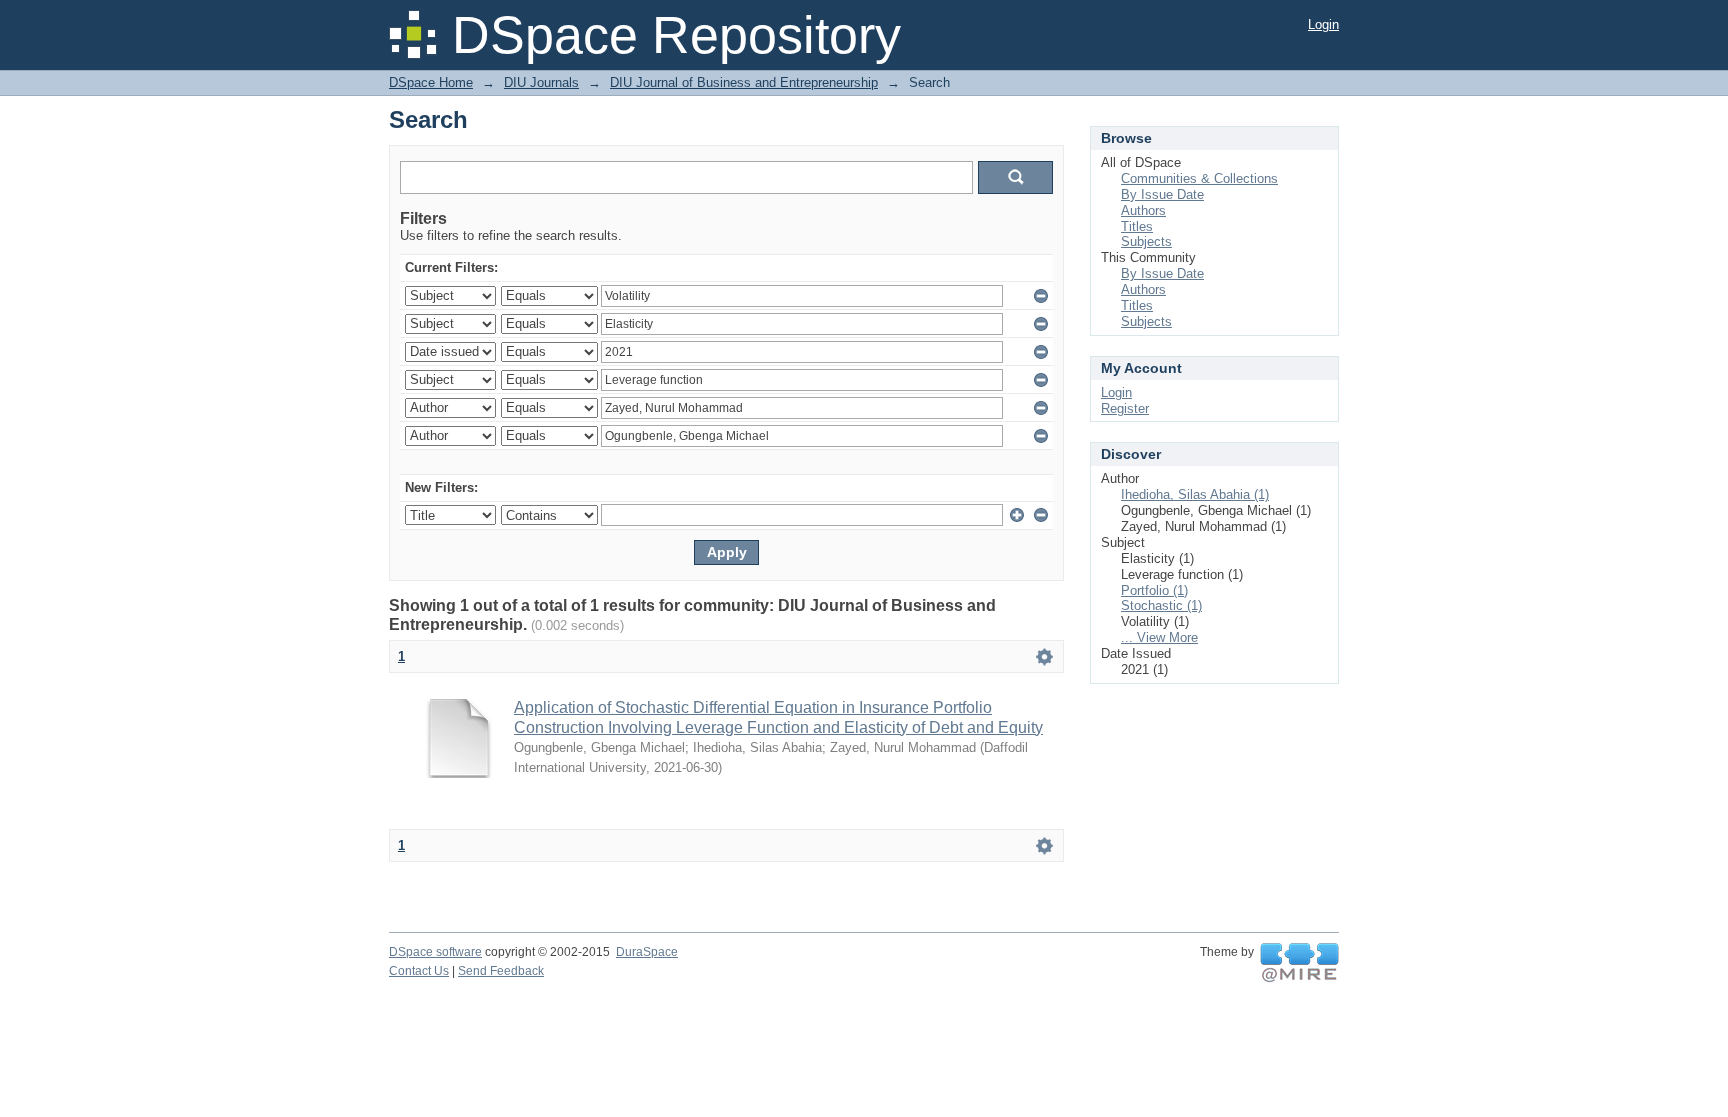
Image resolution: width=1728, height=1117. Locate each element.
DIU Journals (541, 82)
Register (1125, 408)
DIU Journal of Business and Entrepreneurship (744, 82)
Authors (1143, 210)
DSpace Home (431, 82)
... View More (1159, 637)
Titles (1137, 226)
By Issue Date (1162, 194)
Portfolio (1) (1154, 590)
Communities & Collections (1199, 178)
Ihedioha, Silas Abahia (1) (1195, 494)
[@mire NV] (1299, 963)
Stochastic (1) (1161, 605)
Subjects (1146, 241)
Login (1323, 24)
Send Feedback (501, 971)
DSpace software (435, 952)
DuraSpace (647, 952)
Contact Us (419, 971)
